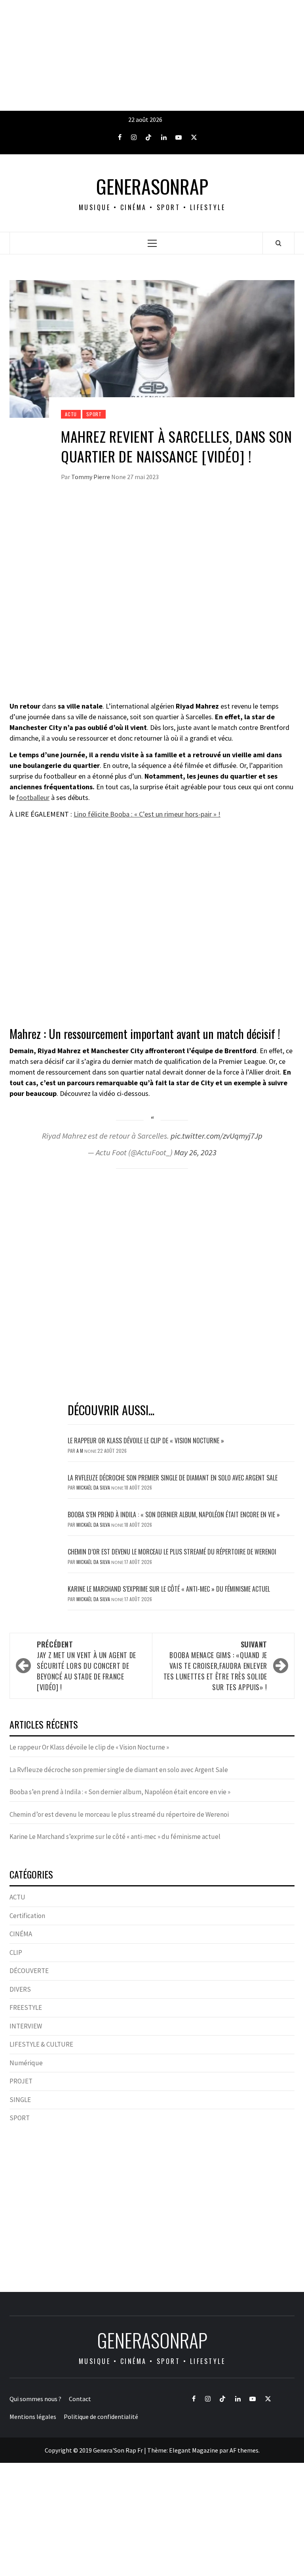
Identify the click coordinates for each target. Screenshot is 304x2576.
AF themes (244, 2450)
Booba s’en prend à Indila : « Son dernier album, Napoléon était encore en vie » (174, 1515)
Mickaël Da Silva (94, 1487)
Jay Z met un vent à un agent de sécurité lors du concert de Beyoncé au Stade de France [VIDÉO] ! (86, 1666)
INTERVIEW (26, 2026)
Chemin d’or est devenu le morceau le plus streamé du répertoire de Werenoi (172, 1552)
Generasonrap (152, 186)
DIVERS (20, 1989)
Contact (80, 2399)
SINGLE (20, 2100)
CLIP (16, 1952)
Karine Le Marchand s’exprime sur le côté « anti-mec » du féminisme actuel (169, 1589)
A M (80, 1451)
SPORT (94, 414)
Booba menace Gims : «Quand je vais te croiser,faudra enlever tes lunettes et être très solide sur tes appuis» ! (215, 1666)
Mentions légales (33, 2417)
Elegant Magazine (194, 2450)
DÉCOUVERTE (29, 1971)
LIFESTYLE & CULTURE (41, 2044)
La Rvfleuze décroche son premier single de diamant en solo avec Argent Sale (173, 1478)
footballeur (33, 797)
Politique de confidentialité (101, 2417)
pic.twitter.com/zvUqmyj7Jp (217, 1136)
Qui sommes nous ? (35, 2399)
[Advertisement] (152, 55)
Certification (27, 1916)
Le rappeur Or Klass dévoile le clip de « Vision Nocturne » (147, 1441)
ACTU (71, 414)
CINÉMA (21, 1934)
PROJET (21, 2081)
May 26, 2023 (195, 1152)
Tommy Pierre (91, 477)
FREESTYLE (26, 2007)
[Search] (278, 243)
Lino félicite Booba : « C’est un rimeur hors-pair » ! (147, 814)
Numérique (26, 2063)
